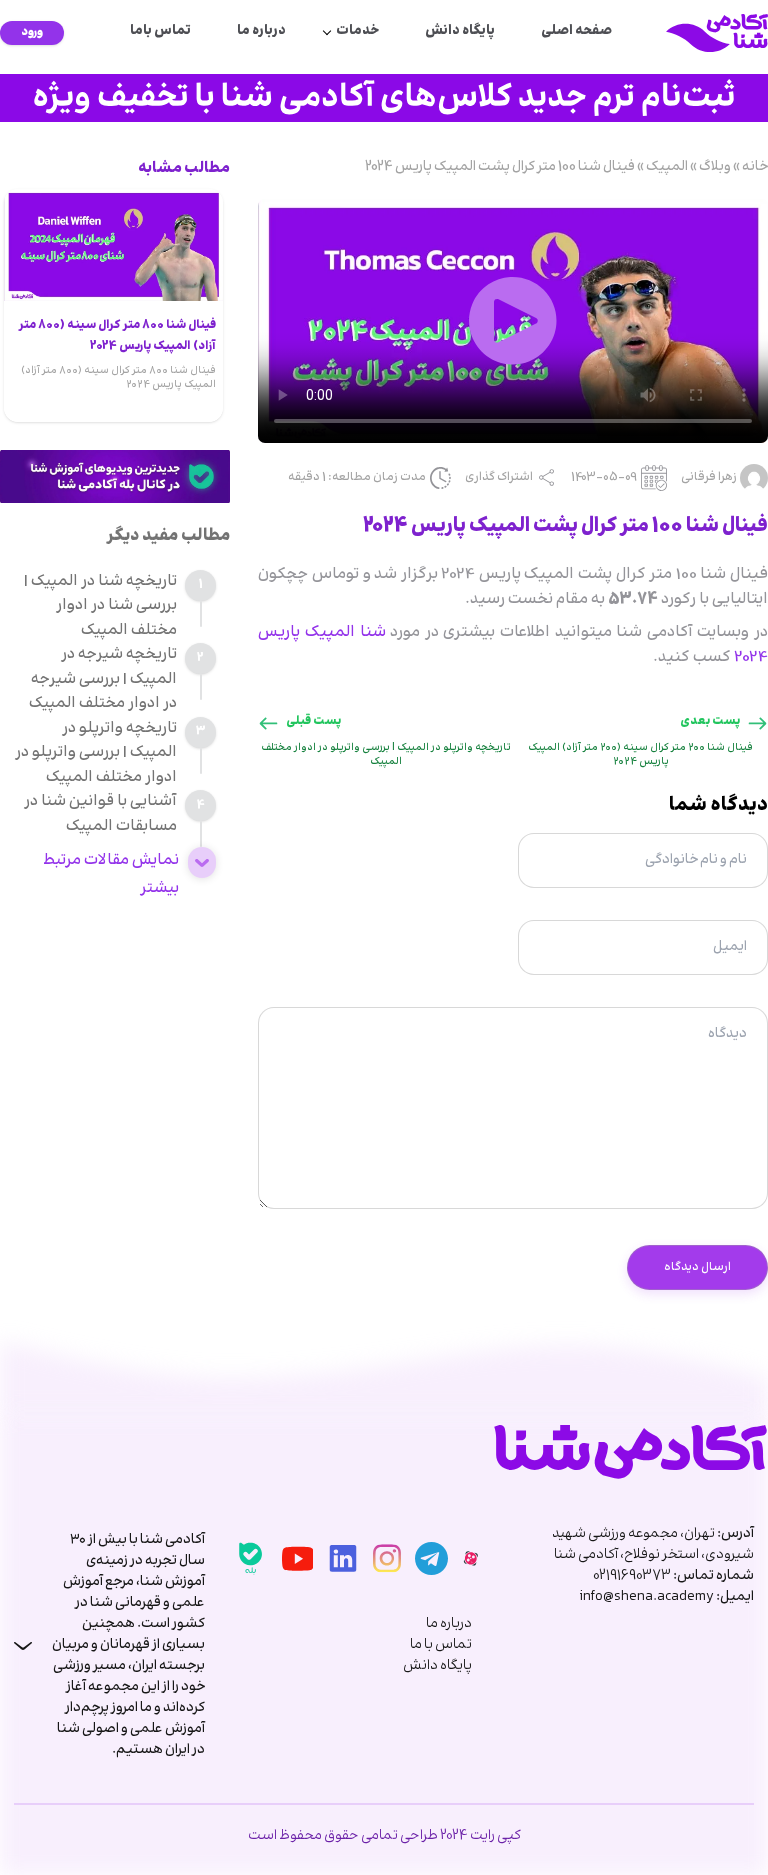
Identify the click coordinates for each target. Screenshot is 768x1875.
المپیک (667, 167)
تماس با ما (441, 1645)
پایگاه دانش (460, 31)
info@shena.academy (646, 1597)
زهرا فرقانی (709, 478)
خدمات (357, 31)
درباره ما (261, 31)
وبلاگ (715, 167)
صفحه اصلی (576, 31)
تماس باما (160, 31)
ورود (32, 32)
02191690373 (632, 1576)
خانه (755, 167)
